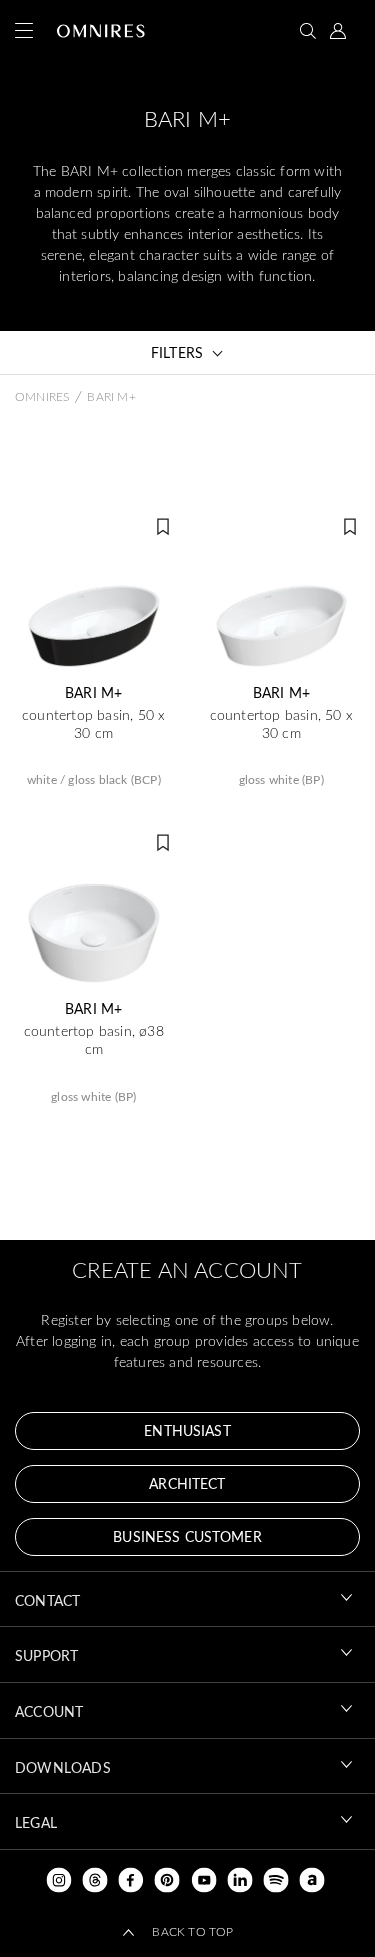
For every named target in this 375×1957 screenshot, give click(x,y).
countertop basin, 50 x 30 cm (93, 724)
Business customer (187, 1536)
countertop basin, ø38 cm (94, 1040)
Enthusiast (187, 1430)
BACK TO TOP (192, 1931)
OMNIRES (42, 396)
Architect (187, 1483)
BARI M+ (93, 693)
